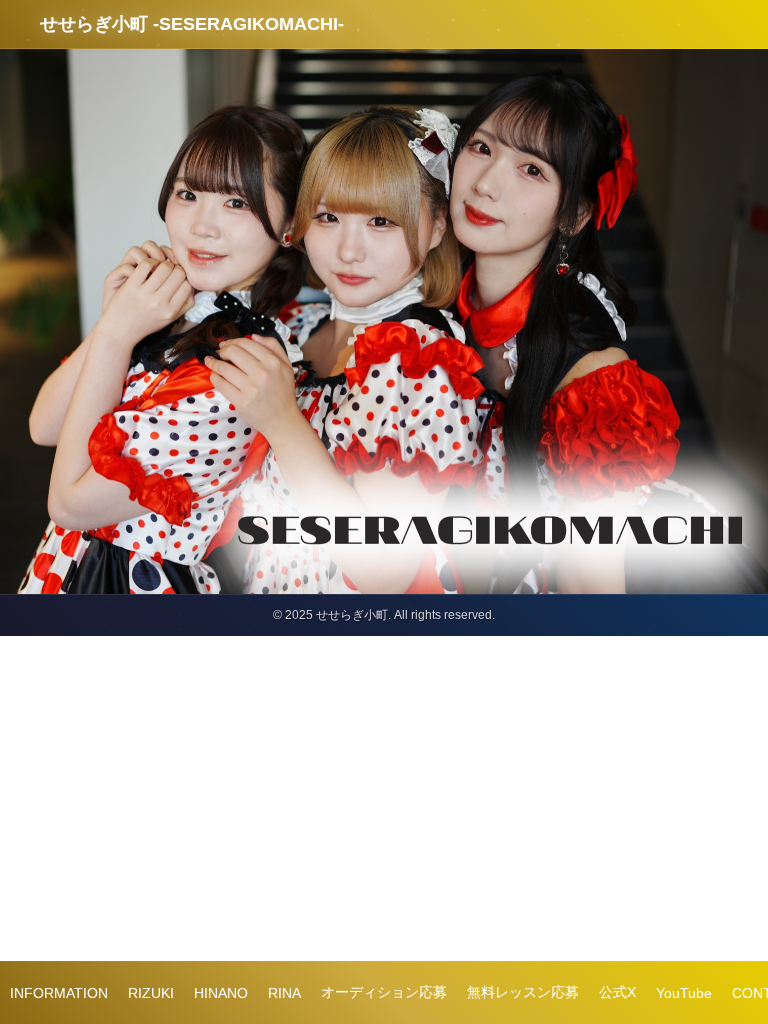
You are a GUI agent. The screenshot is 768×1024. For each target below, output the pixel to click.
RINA (284, 993)
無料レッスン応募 (523, 992)
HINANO (221, 993)
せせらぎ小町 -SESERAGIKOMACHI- (192, 24)
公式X (617, 992)
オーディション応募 (384, 992)
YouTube (684, 993)
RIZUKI (151, 993)
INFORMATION (59, 993)
